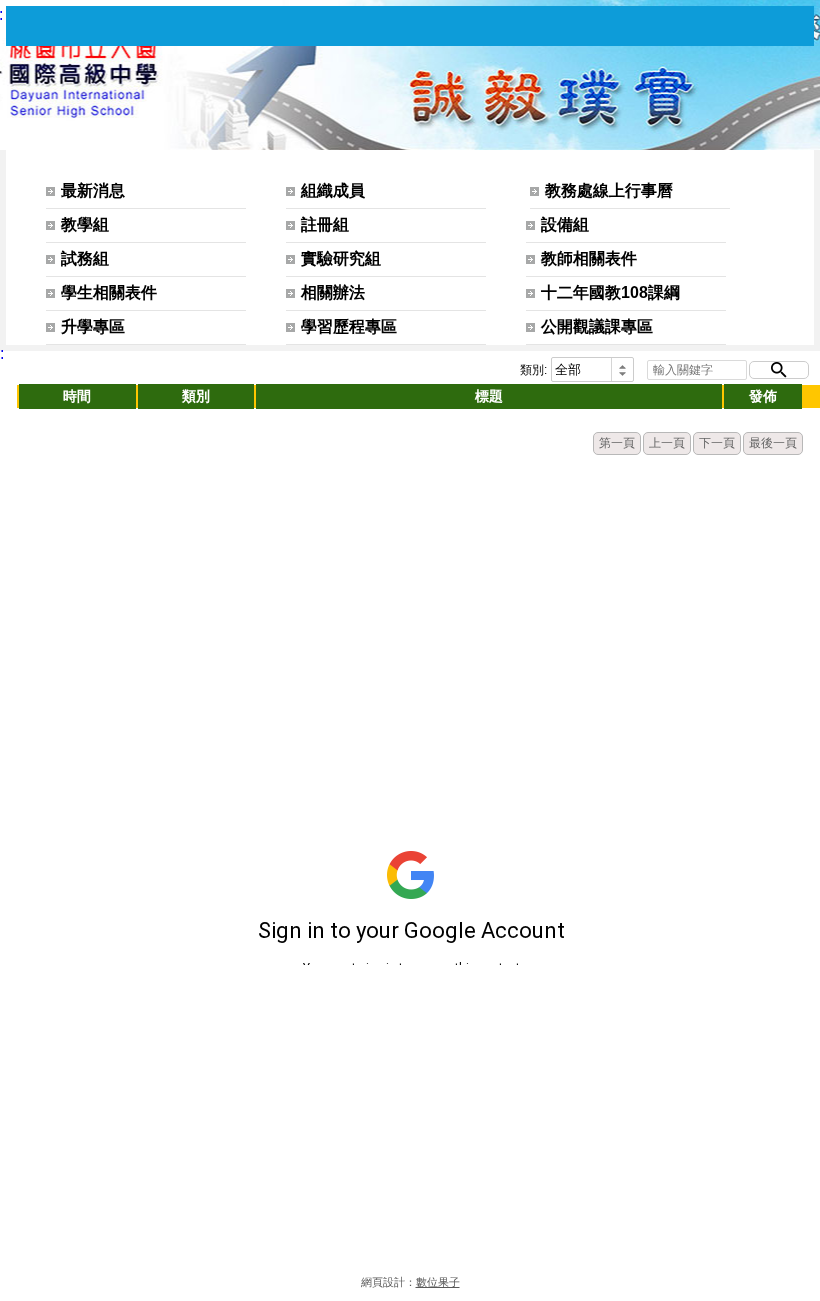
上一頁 (667, 443)
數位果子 (438, 1282)
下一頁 (717, 443)
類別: (533, 370)
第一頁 (617, 443)
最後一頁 (773, 443)
